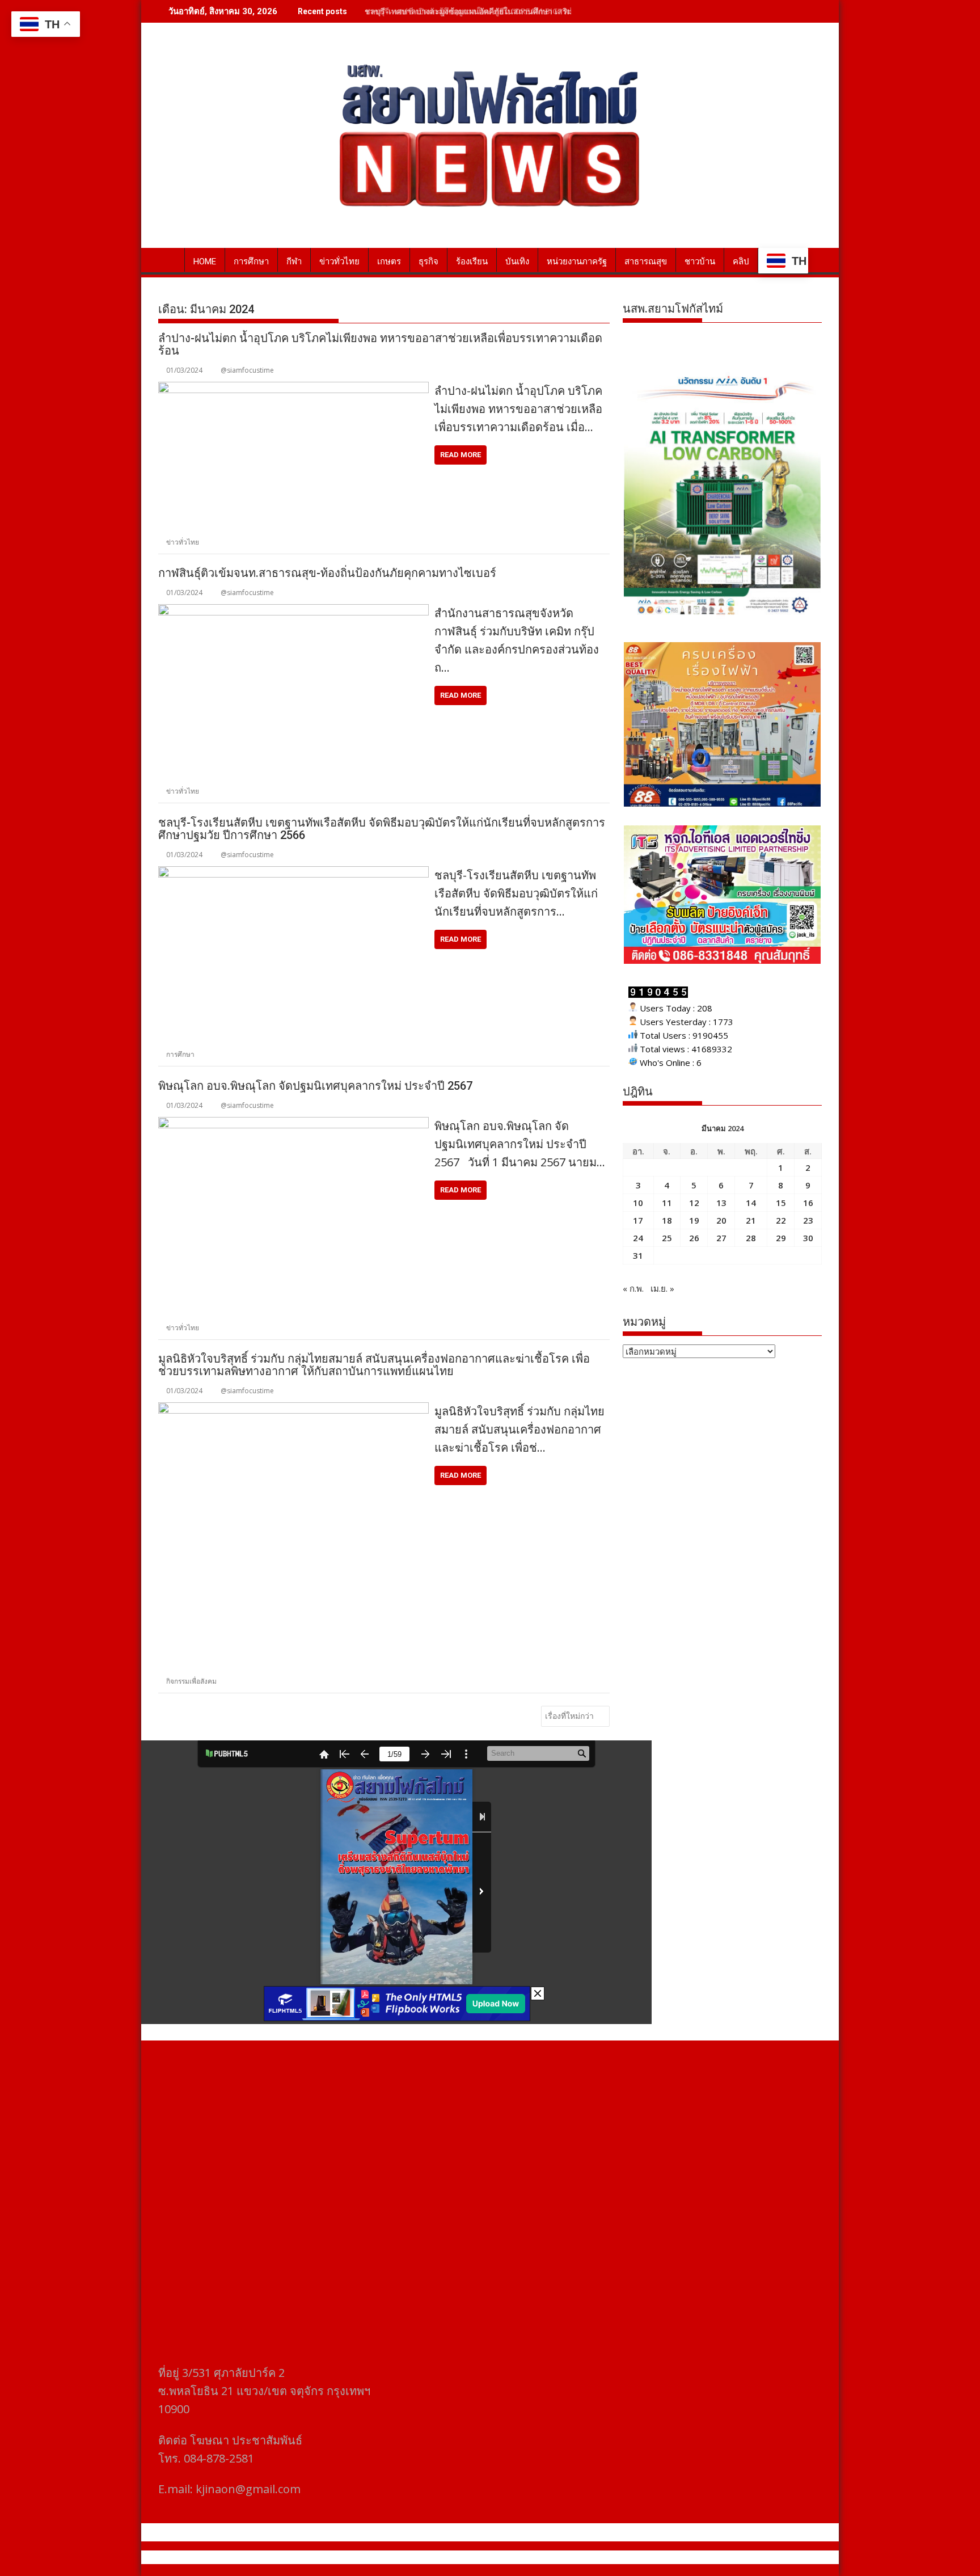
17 (638, 1220)
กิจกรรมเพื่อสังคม (191, 1681)
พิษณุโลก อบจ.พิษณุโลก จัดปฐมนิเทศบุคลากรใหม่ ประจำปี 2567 (315, 1086)
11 (667, 1203)
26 (694, 1238)
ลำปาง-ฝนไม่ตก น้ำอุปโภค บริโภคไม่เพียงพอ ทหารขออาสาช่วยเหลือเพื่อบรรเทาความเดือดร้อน (380, 344)
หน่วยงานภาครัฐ (577, 262)
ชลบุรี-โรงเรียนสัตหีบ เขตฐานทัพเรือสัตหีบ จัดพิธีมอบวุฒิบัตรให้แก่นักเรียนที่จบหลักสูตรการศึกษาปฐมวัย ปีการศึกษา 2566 (382, 829)
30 (808, 1238)
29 (781, 1238)
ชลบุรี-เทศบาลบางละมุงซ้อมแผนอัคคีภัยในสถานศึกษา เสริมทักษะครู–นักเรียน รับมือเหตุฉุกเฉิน (529, 11)
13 (721, 1203)
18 (667, 1220)
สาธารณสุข (646, 262)
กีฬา (294, 262)
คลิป (741, 262)
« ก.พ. (633, 1288)
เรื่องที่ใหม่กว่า (569, 1716)
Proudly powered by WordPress (415, 2557)
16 (808, 1203)
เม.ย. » (662, 1288)
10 (638, 1203)
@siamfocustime (247, 370)
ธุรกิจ (428, 262)
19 (694, 1220)
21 (751, 1220)
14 (751, 1203)
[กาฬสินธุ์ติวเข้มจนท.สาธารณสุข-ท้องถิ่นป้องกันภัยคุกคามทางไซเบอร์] (293, 611)
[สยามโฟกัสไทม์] (169, 259)
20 (721, 1220)
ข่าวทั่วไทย (339, 262)
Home (205, 262)
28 (751, 1238)
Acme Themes (601, 2557)
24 (638, 1238)
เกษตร (389, 262)
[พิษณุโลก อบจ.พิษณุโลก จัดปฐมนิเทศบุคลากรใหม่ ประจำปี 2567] (293, 1124)
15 (781, 1203)
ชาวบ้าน (700, 262)
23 (808, 1220)
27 (721, 1238)
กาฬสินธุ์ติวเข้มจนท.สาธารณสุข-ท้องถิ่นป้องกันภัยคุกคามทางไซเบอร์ (327, 573)
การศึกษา (251, 262)
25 (667, 1238)
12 (694, 1203)
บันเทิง (517, 262)
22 (781, 1220)
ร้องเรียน (472, 262)
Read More (461, 455)
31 (638, 1255)
